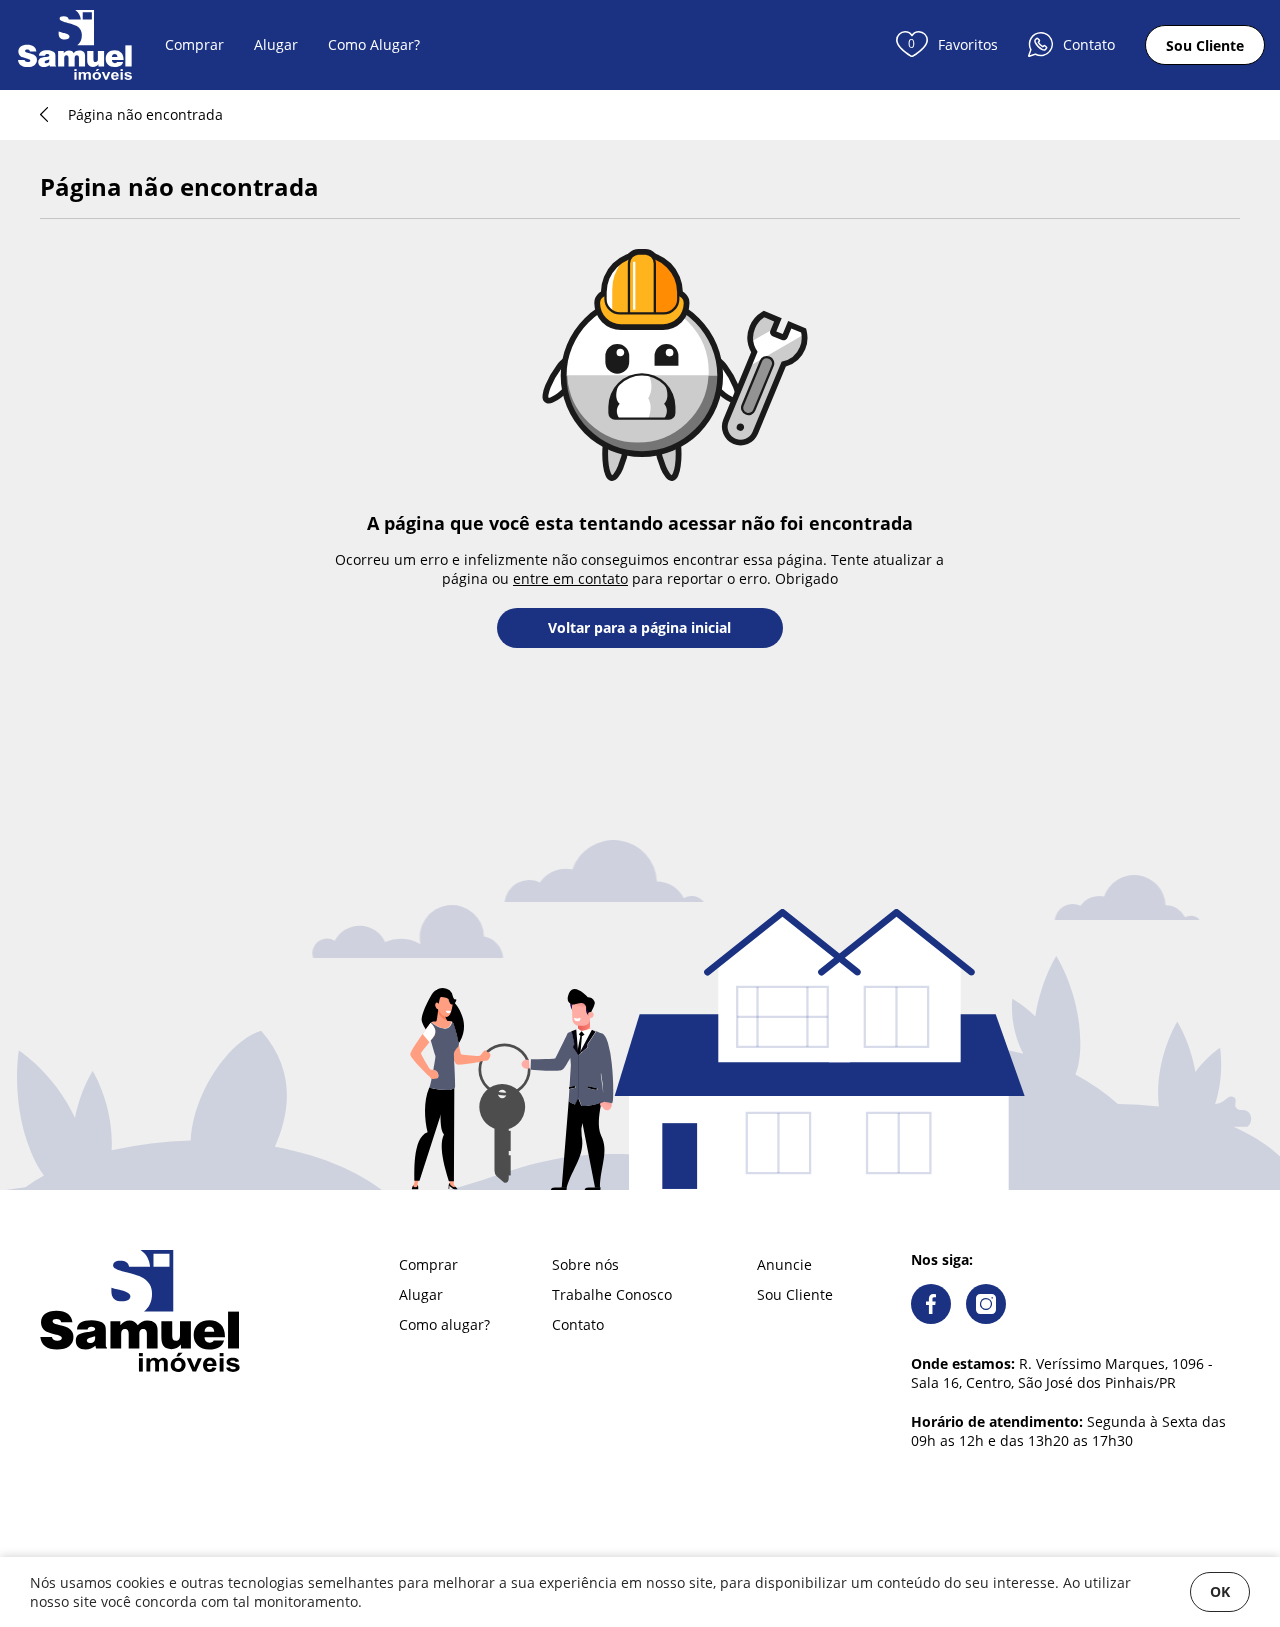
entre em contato (570, 578)
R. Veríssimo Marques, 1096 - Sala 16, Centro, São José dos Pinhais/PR (1062, 1373)
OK (1220, 1591)
